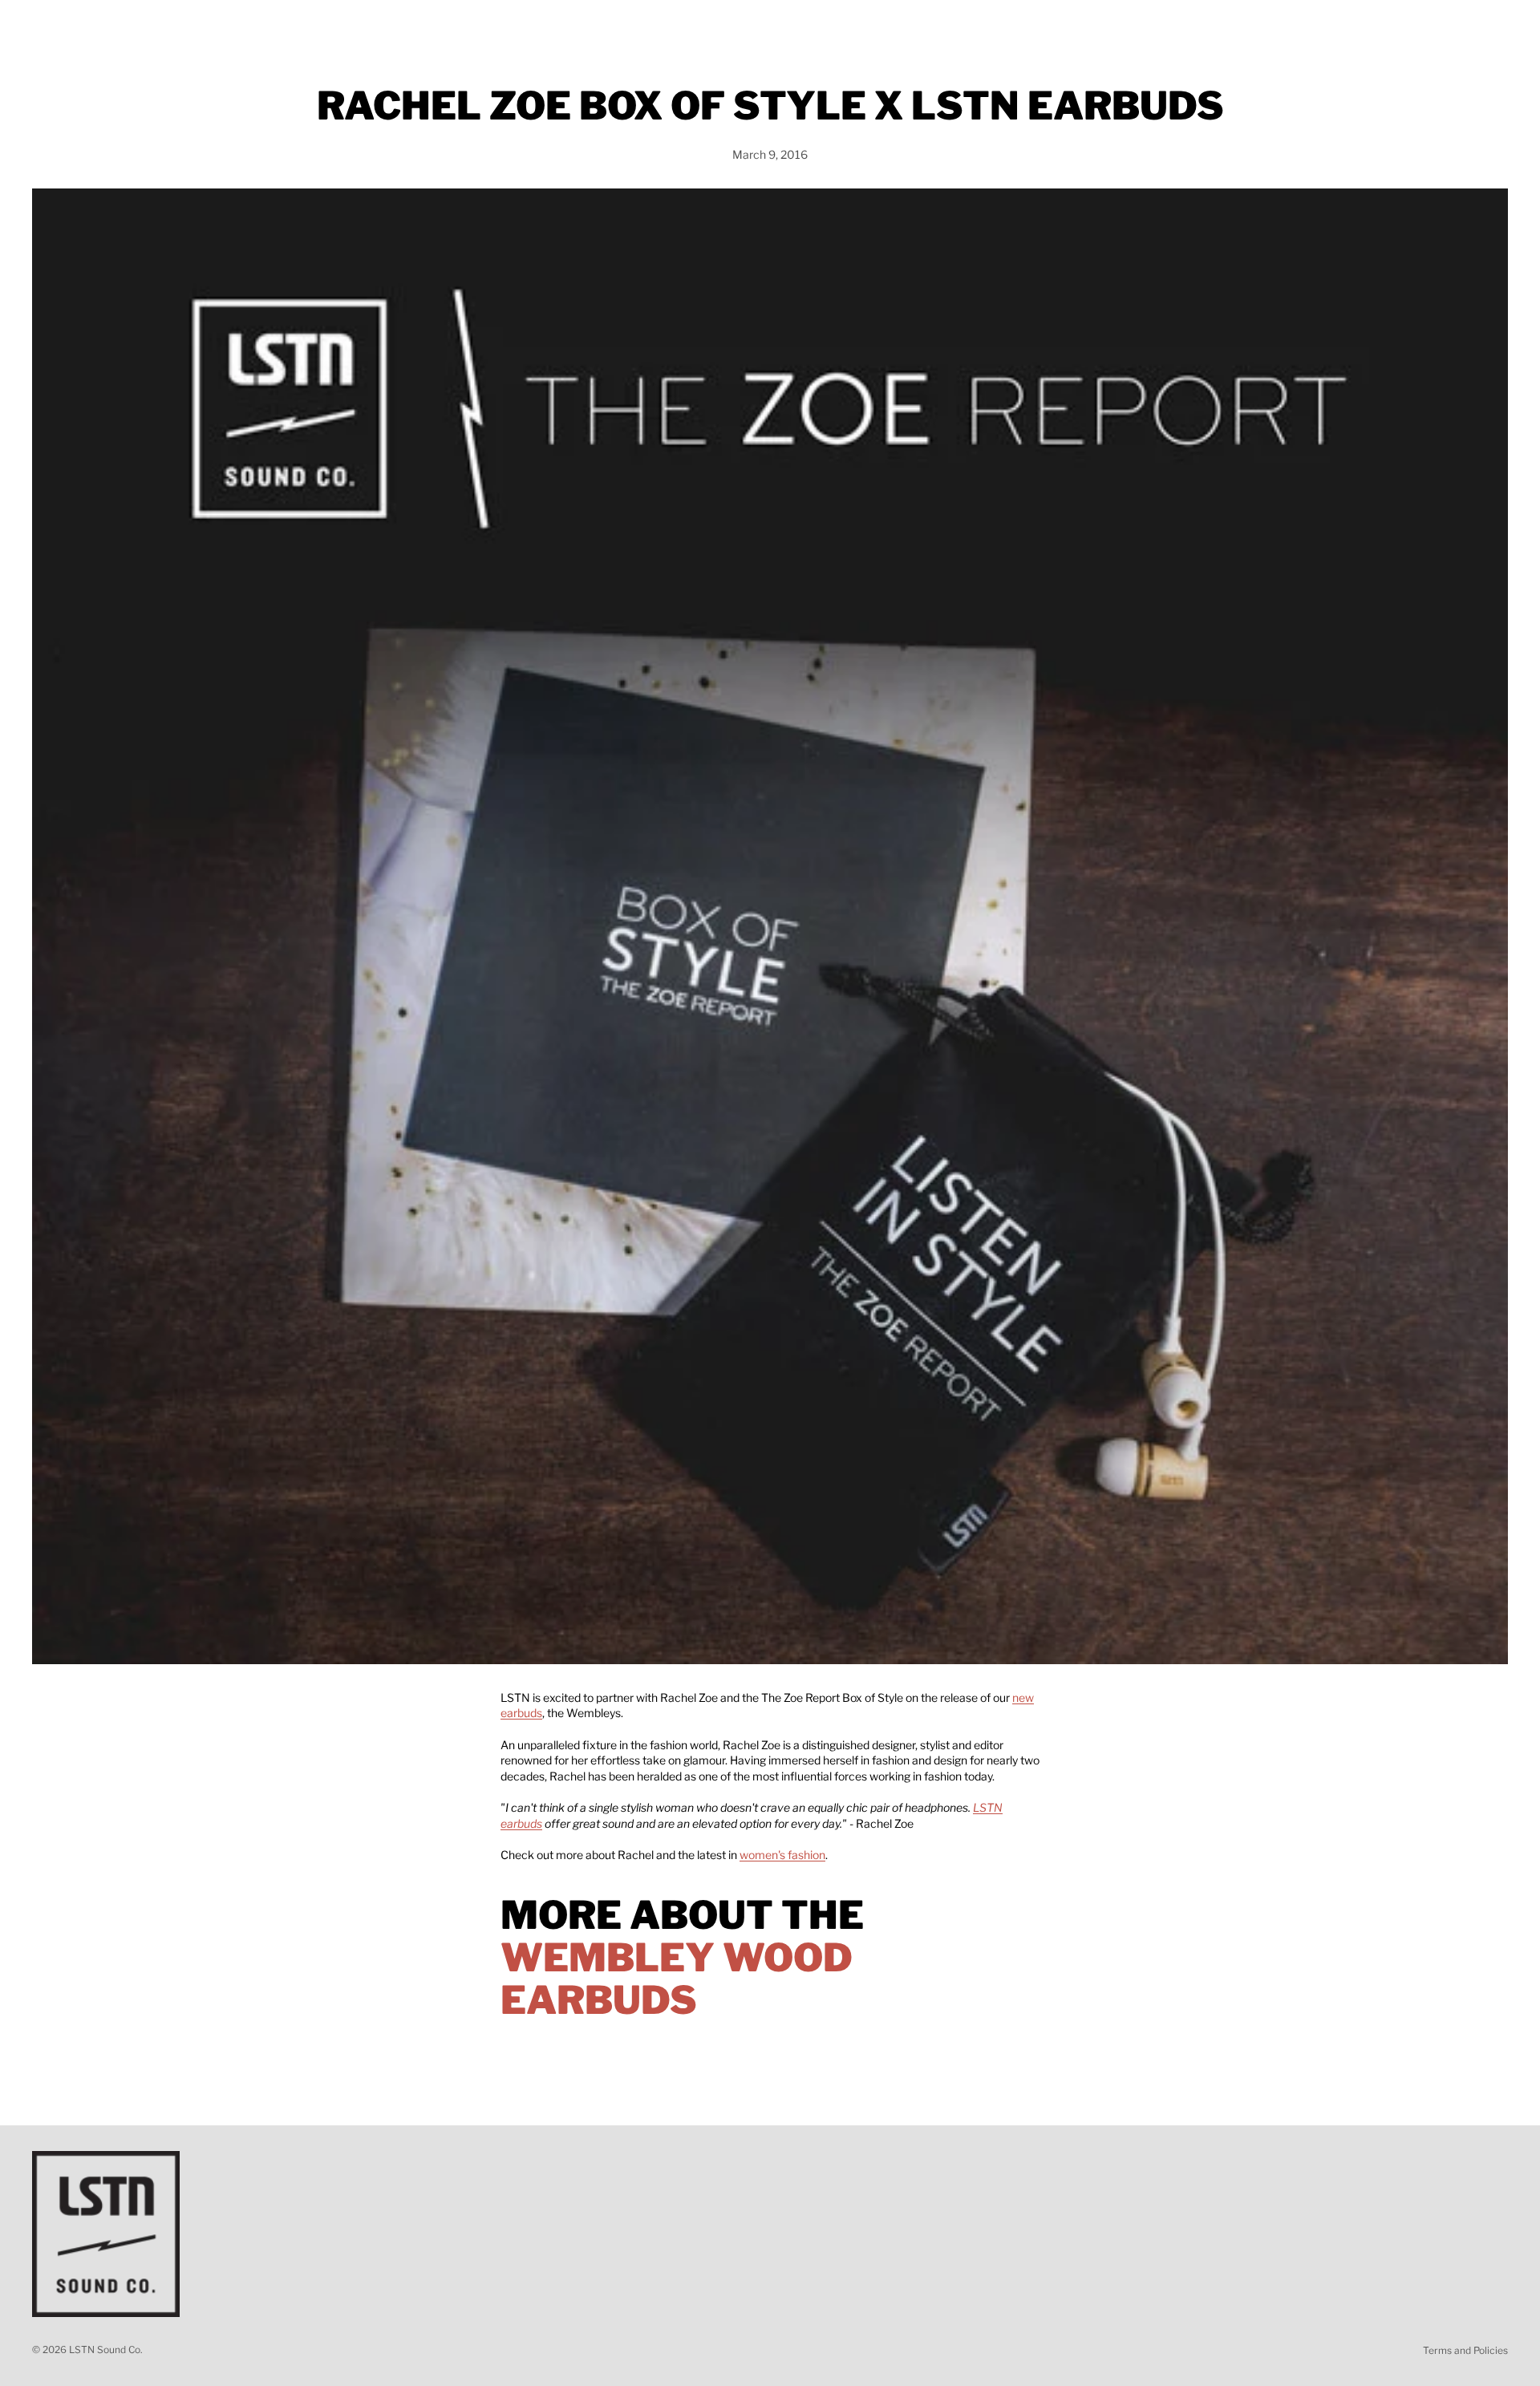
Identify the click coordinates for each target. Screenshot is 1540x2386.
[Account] (1455, 26)
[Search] (1421, 26)
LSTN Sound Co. (106, 2350)
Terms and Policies (1465, 2350)
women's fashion (782, 1855)
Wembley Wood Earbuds (677, 1979)
